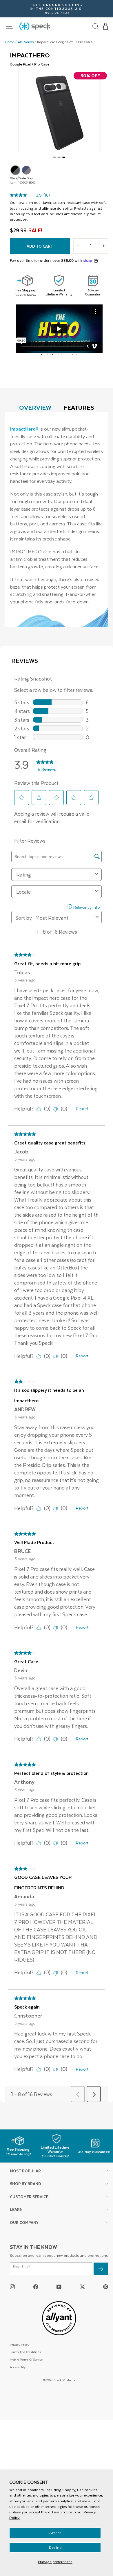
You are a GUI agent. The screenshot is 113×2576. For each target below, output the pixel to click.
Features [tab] (79, 407)
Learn (16, 2209)
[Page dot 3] (64, 157)
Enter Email (21, 2266)
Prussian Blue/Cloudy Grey (26, 170)
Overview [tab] (35, 407)
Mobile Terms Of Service (26, 2359)
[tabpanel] (57, 520)
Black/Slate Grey (15, 170)
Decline (55, 2547)
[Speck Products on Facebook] (36, 2286)
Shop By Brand (25, 2184)
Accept (55, 2533)
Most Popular (25, 2171)
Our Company (24, 2222)
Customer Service (29, 2197)
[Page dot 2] (59, 157)
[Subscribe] (101, 2269)
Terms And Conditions (25, 2352)
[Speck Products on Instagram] (12, 2286)
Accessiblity (18, 2367)
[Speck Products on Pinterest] (106, 2286)
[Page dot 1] (54, 157)
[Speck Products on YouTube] (59, 2286)
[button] (106, 26)
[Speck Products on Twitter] (82, 2286)
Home (10, 42)
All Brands (26, 42)
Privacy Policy (19, 2344)
